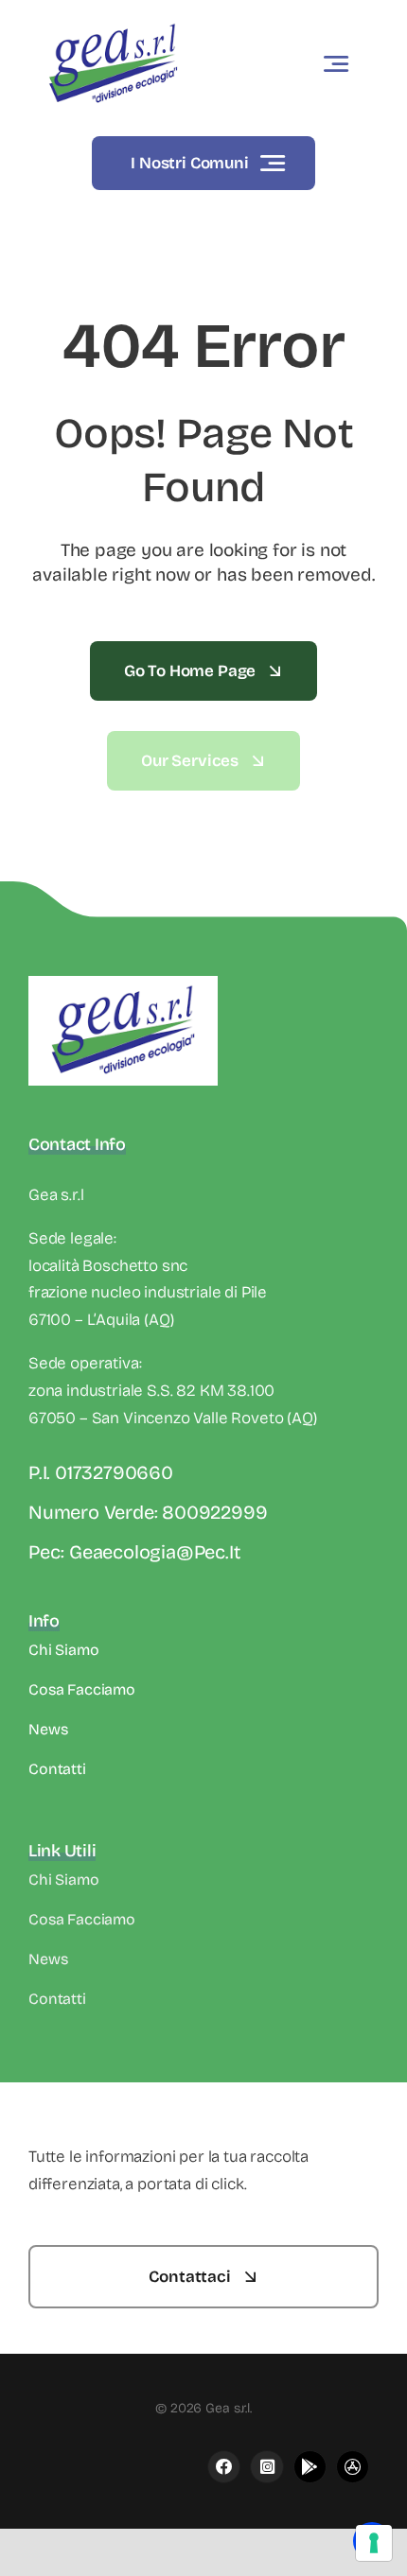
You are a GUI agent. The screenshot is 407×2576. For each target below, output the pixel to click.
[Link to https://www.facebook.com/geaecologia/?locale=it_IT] (224, 2467)
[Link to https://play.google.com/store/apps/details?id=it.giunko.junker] (310, 2467)
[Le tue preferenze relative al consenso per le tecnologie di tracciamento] (374, 2543)
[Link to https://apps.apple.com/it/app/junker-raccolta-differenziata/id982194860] (266, 2467)
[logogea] (113, 23)
